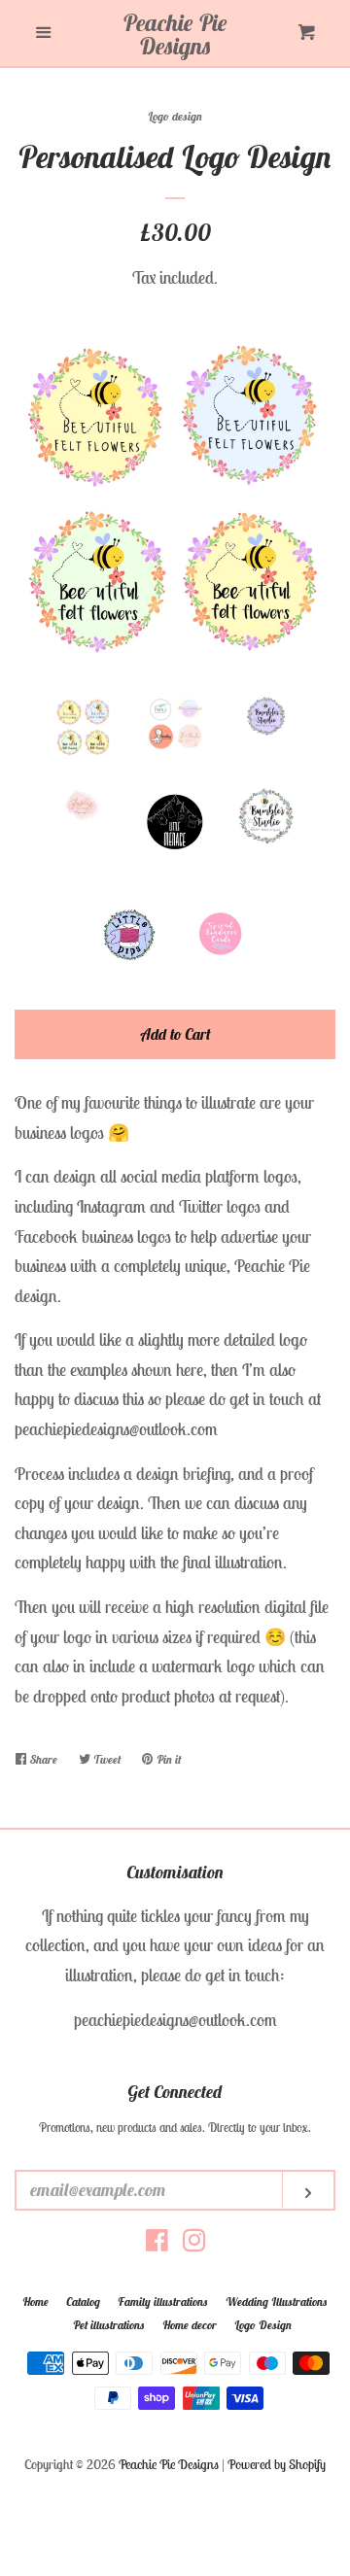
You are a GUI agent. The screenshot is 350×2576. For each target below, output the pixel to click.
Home (35, 2301)
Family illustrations (163, 2301)
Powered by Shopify (277, 2464)
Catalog (83, 2301)
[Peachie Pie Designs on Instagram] (194, 2243)
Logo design (175, 116)
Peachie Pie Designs (175, 34)
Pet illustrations (109, 2325)
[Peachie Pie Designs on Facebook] (157, 2243)
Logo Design (263, 2325)
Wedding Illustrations (277, 2301)
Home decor (190, 2325)
